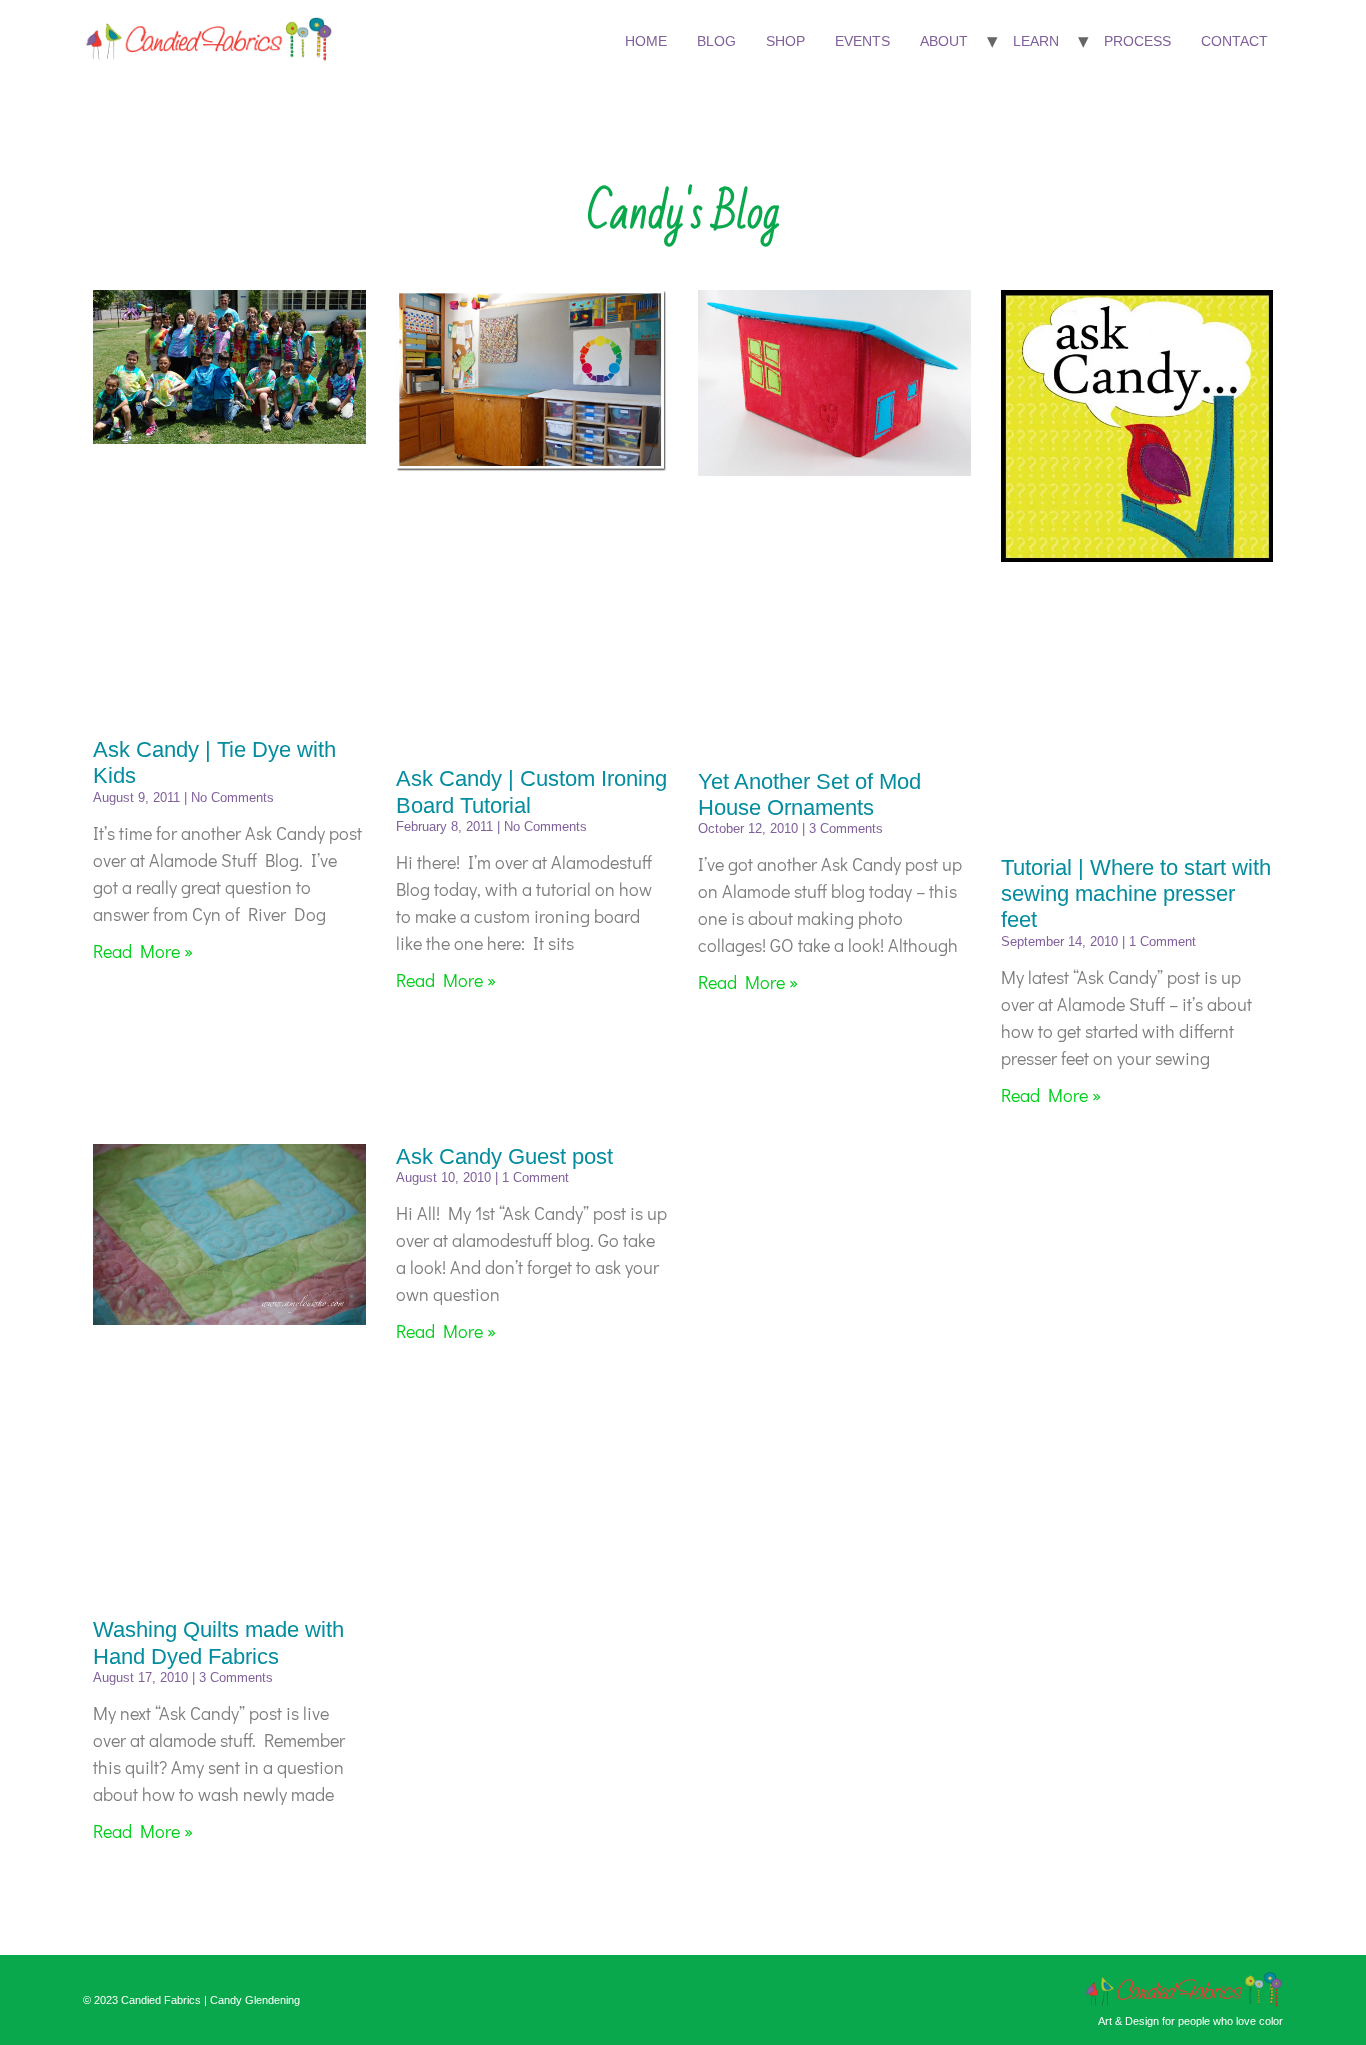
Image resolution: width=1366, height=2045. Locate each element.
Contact (1234, 41)
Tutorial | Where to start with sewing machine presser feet (1136, 894)
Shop (785, 41)
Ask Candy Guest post (504, 1156)
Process (1137, 41)
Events (862, 41)
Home (646, 41)
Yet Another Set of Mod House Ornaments (809, 794)
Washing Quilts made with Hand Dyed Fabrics (218, 1642)
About (944, 41)
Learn (1036, 41)
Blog (716, 41)
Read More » (143, 951)
